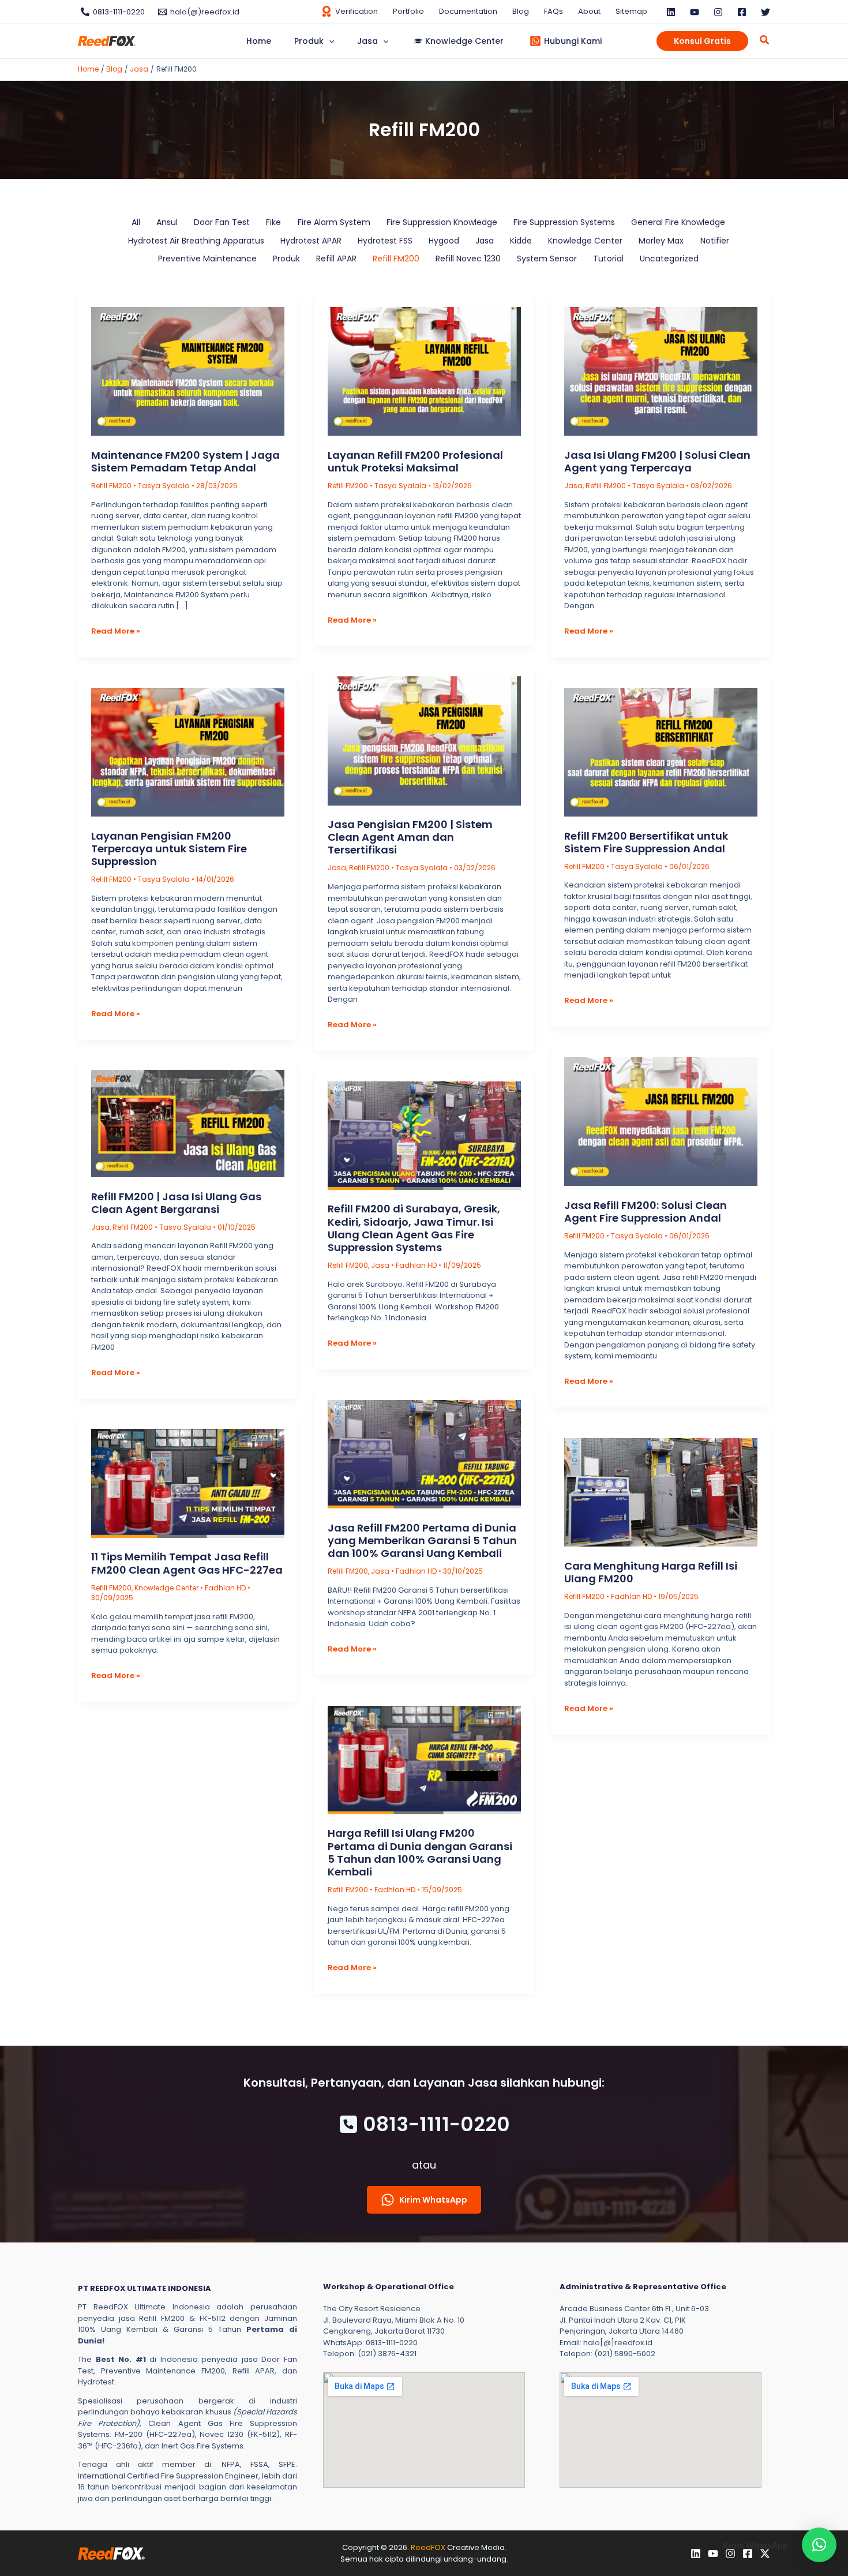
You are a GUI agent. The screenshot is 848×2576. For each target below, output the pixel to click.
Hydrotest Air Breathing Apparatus (196, 241)
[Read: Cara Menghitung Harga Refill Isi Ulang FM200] (661, 1491)
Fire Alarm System (334, 222)
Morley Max (661, 241)
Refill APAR (336, 259)
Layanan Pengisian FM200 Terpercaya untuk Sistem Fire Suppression (169, 849)
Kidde (521, 241)
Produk (286, 259)
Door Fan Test (222, 222)
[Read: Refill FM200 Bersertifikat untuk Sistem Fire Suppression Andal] (661, 751)
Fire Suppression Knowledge (442, 222)
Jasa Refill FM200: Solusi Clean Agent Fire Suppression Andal (646, 1212)
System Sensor (547, 259)
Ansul (167, 222)
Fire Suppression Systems (564, 222)
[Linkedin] (671, 12)
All (136, 222)
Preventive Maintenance (207, 259)
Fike (273, 222)
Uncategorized (669, 259)
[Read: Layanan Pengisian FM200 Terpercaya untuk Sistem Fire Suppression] (188, 751)
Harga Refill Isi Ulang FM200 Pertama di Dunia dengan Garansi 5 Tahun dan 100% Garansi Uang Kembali (420, 1852)
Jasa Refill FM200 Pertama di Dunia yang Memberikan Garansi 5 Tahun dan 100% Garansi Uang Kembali (422, 1540)
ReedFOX (428, 2547)
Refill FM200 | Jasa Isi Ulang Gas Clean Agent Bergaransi (176, 1203)
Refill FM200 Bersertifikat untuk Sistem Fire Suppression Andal (646, 842)
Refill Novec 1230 (468, 259)
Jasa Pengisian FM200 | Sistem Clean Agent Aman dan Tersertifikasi (410, 837)
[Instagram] (718, 12)
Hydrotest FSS (385, 241)
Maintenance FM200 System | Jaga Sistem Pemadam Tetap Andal (185, 461)
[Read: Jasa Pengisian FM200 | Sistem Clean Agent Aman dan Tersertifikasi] (424, 740)
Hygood (444, 241)
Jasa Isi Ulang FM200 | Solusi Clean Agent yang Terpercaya (657, 461)
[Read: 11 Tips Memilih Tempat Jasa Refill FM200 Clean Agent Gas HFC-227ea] (188, 1483)
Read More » (116, 631)
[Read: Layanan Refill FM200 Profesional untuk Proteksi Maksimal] (424, 371)
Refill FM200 (396, 259)
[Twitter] (766, 12)
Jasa (485, 241)
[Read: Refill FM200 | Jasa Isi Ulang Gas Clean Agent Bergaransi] (188, 1123)
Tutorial (608, 259)
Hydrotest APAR (311, 241)
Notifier (715, 241)
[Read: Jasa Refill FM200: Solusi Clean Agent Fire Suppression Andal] (661, 1121)
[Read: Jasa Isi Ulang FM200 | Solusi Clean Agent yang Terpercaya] (661, 371)
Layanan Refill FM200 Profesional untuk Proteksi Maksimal (415, 461)
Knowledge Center (585, 241)
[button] (329, 41)
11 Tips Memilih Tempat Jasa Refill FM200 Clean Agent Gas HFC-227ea (187, 1563)
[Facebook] (742, 12)
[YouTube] (695, 12)
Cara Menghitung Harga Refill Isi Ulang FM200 (651, 1572)
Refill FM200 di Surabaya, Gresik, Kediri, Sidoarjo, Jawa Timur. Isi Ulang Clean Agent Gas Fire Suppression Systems (414, 1228)
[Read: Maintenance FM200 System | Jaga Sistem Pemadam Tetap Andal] (188, 371)
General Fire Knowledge (678, 222)
